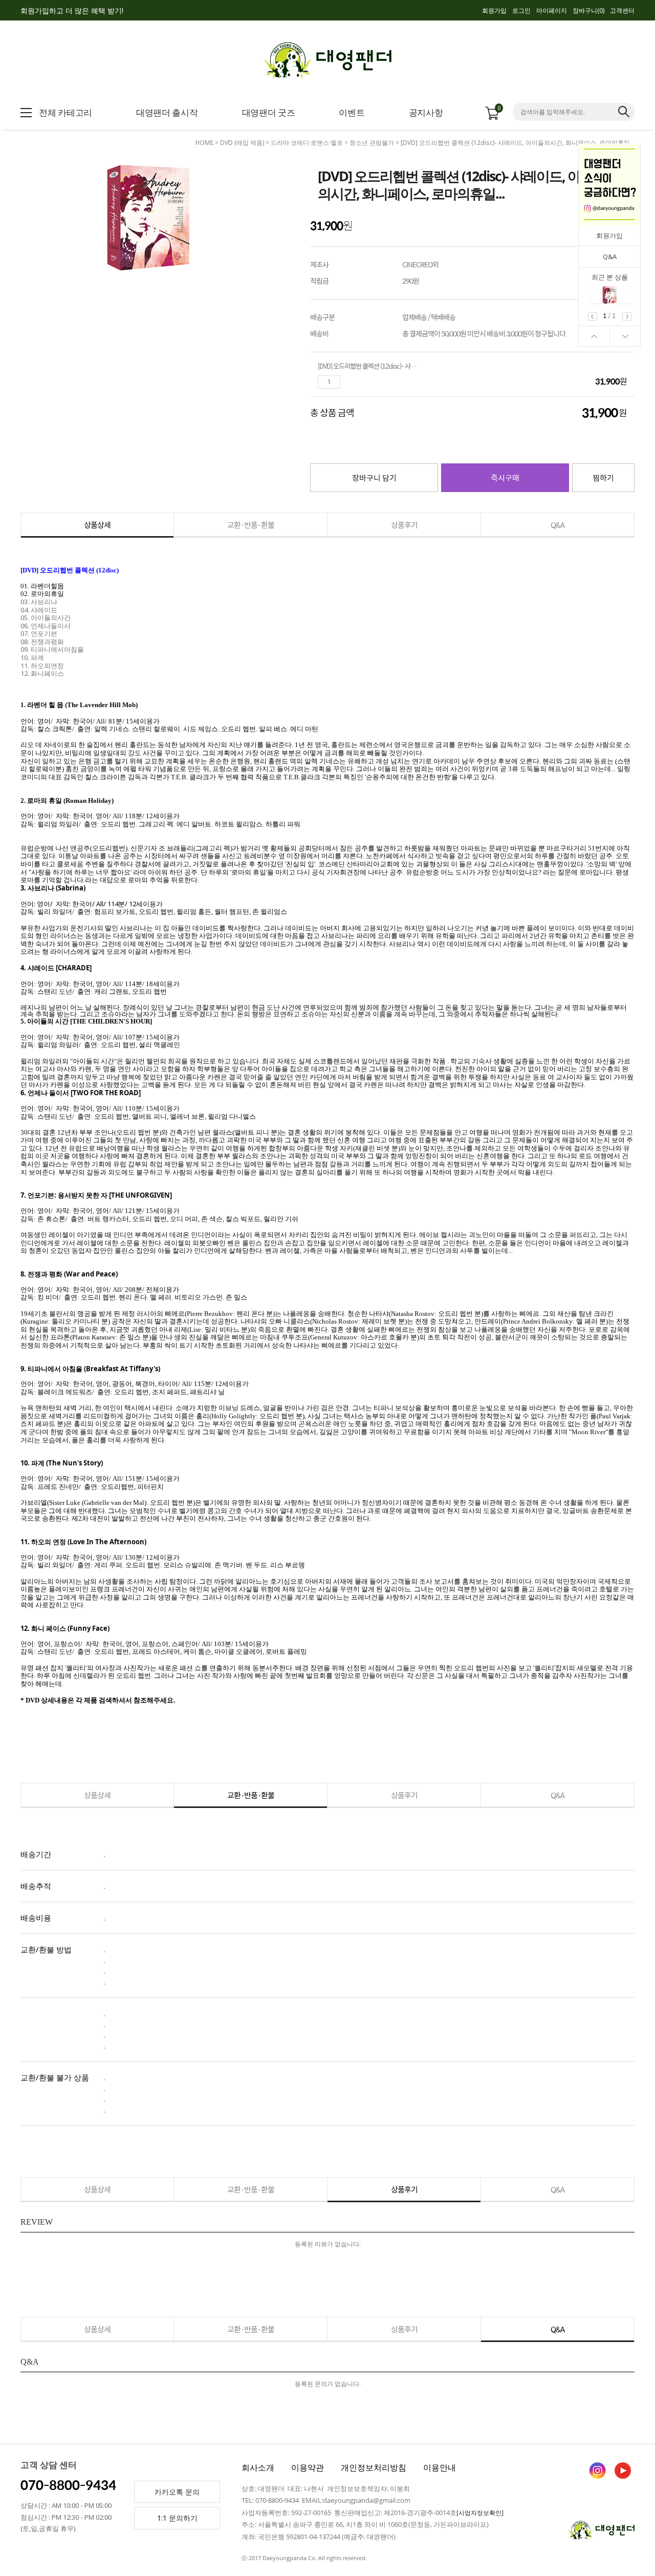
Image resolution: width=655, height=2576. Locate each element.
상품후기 (404, 525)
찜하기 (603, 477)
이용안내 (440, 2467)
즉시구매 (505, 477)
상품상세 (97, 525)
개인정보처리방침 (374, 2467)
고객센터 (622, 10)
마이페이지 (552, 10)
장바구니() (588, 10)
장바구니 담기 (374, 477)
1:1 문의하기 (177, 2518)
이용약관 (308, 2467)
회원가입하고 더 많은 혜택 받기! (72, 10)
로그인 (521, 10)
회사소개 (258, 2467)
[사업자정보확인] (480, 2513)
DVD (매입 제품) (242, 143)
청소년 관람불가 (372, 143)
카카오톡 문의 (177, 2492)
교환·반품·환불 (251, 525)
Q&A (610, 257)
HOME (204, 143)
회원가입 (494, 10)
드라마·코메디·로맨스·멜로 (307, 143)
